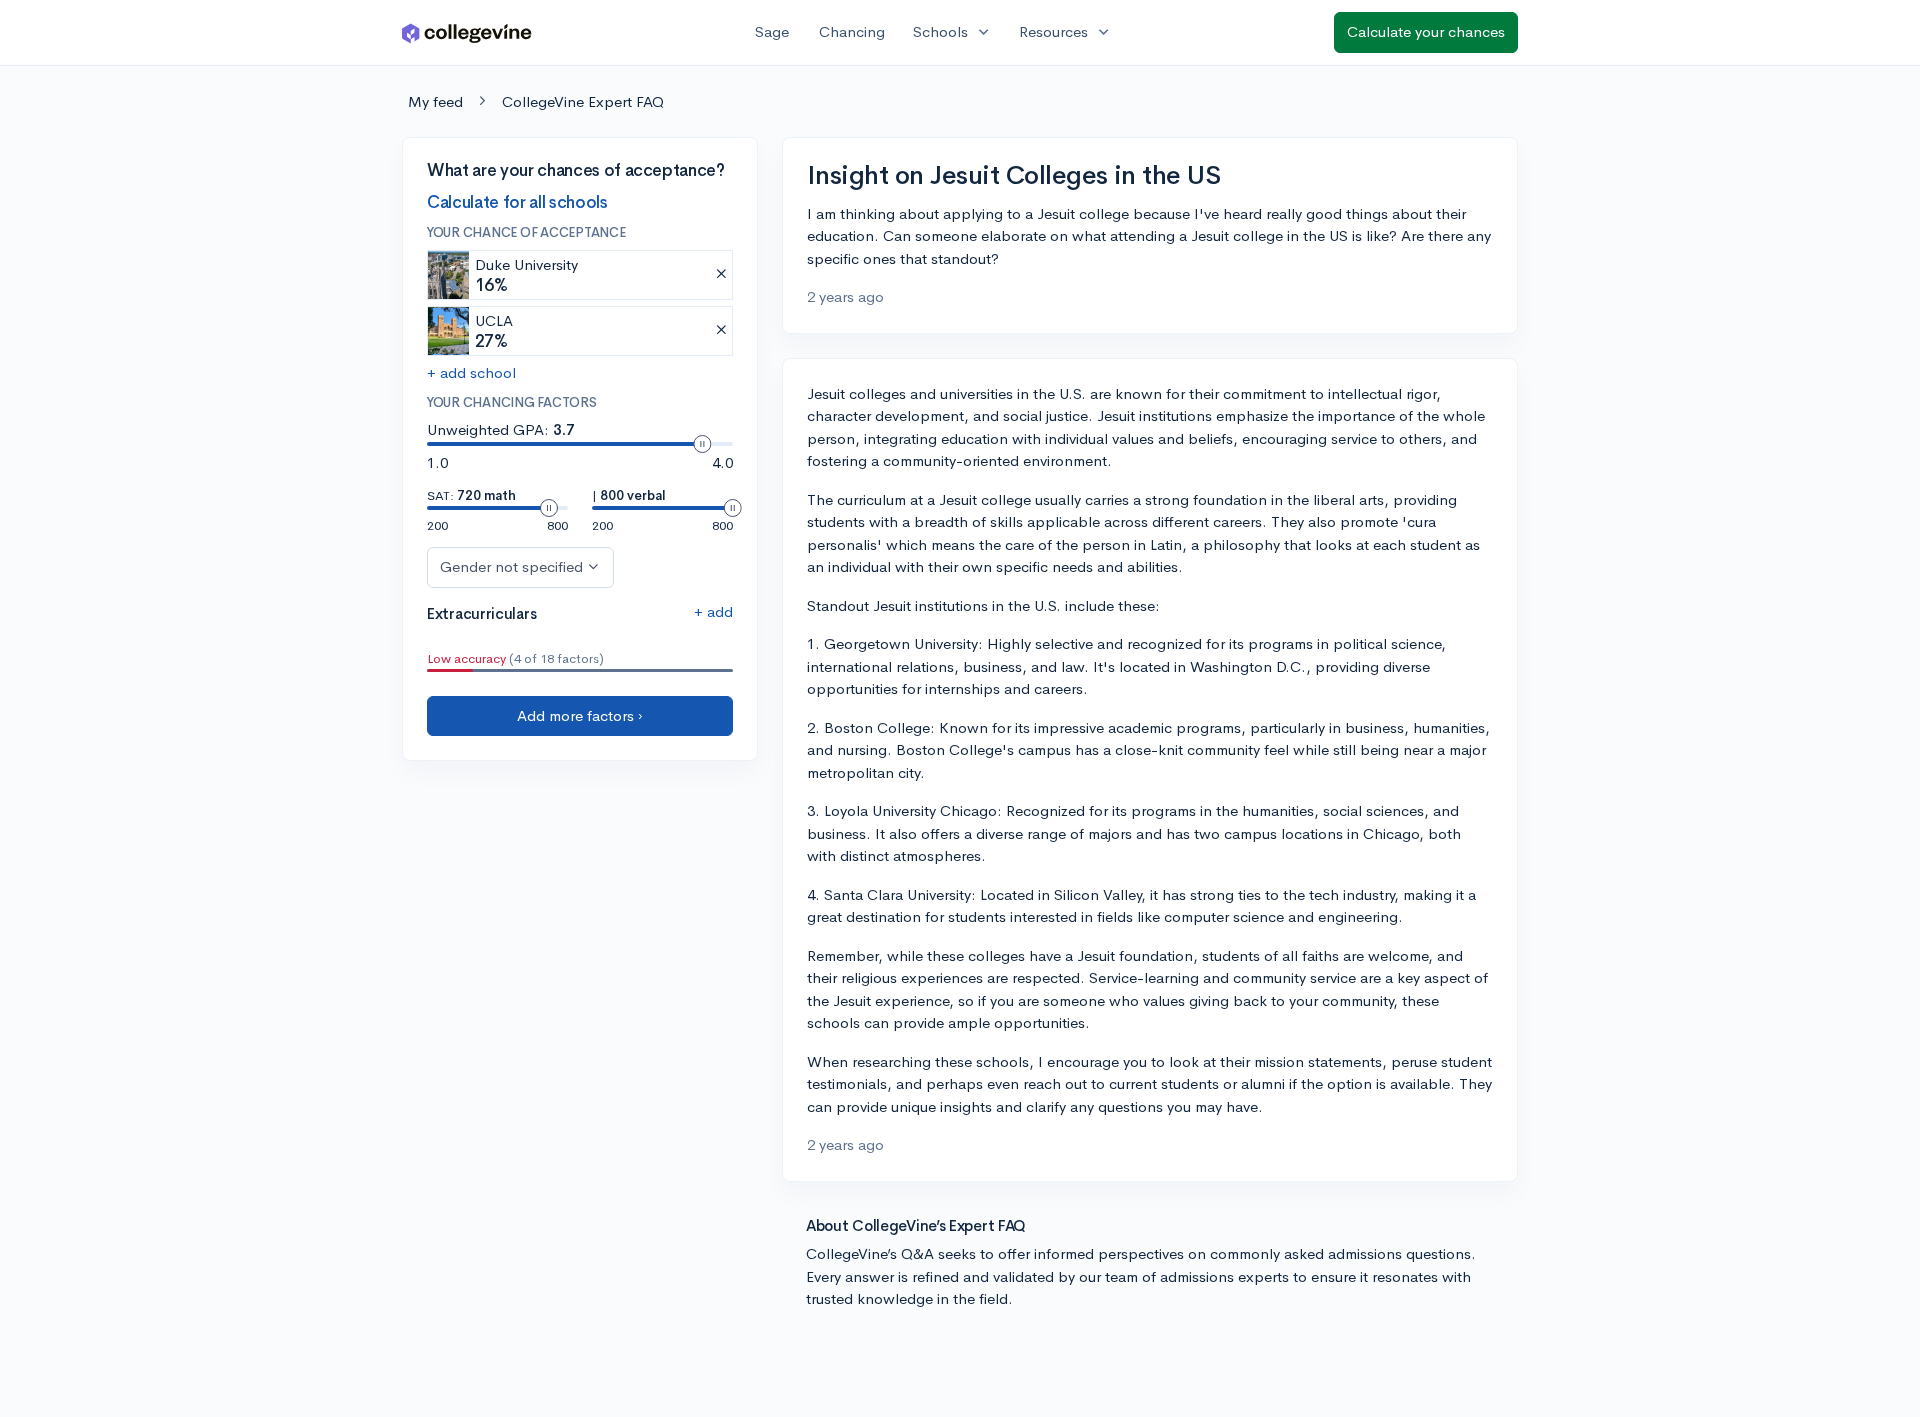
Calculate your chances (1426, 31)
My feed (435, 101)
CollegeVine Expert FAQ (583, 101)
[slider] (702, 444)
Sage (772, 31)
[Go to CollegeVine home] (467, 32)
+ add (713, 611)
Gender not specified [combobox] (511, 566)
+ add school (471, 372)
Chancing (852, 31)
